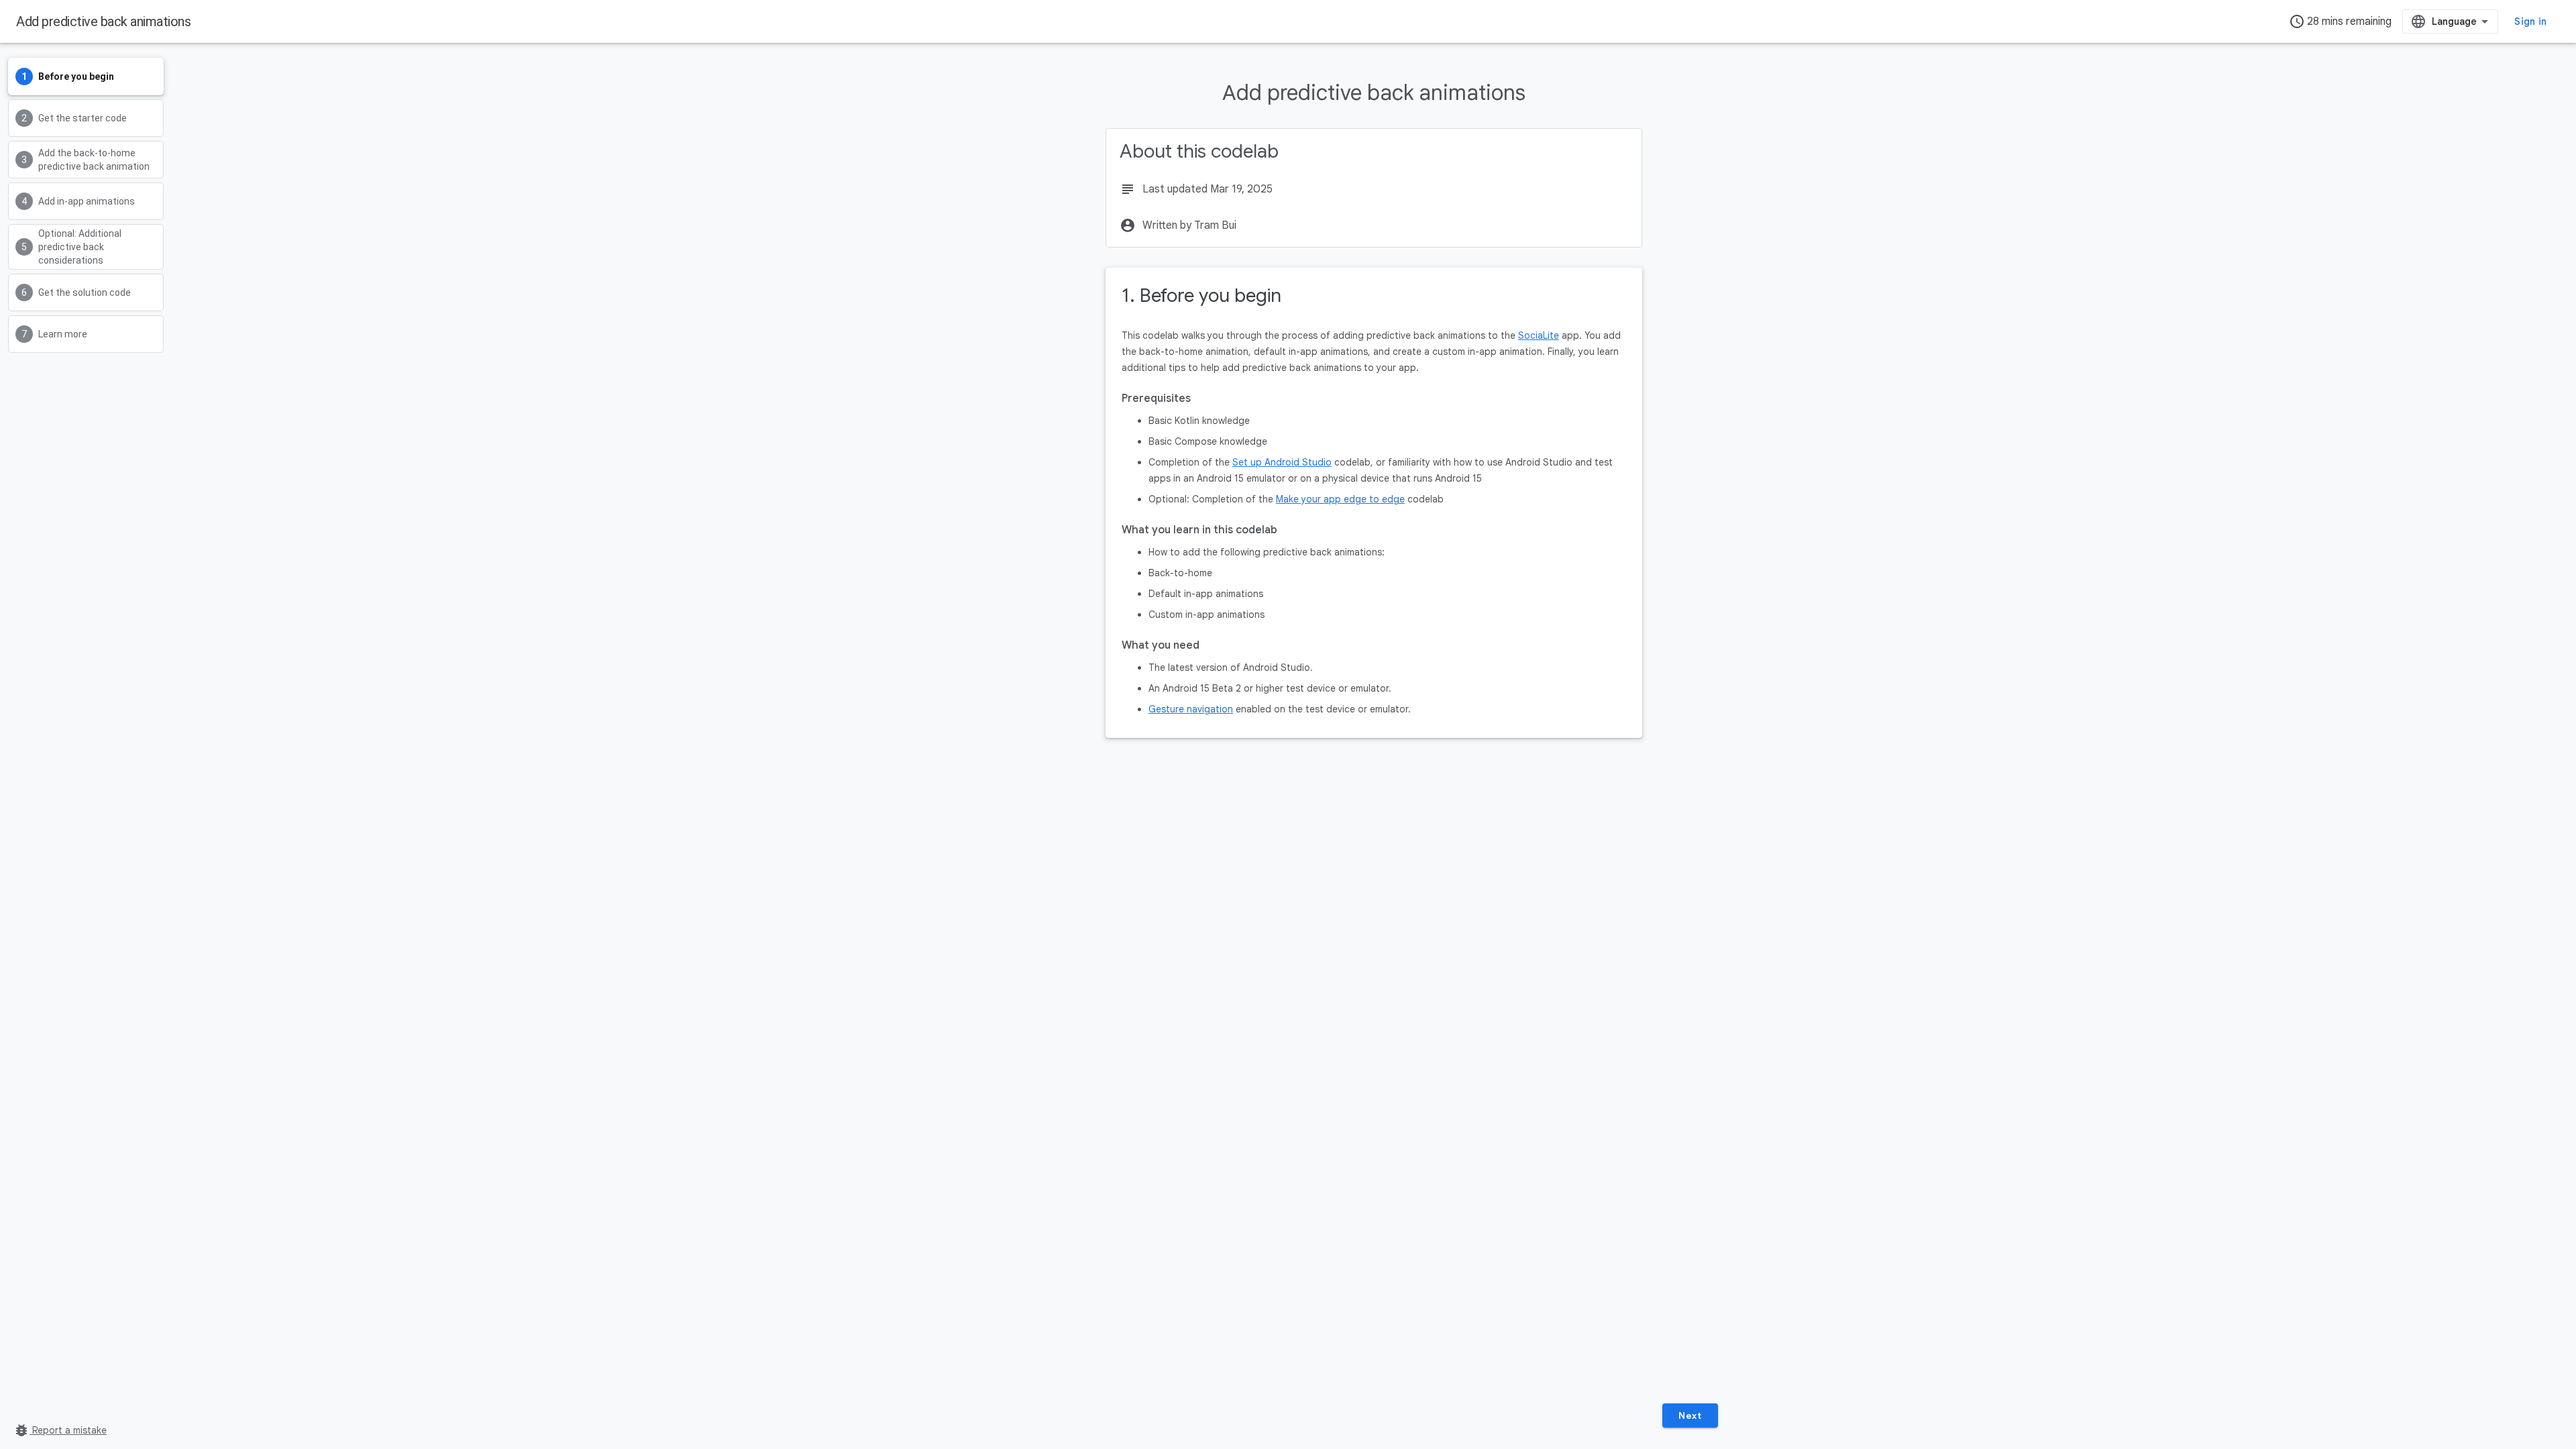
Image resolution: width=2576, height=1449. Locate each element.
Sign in (2530, 21)
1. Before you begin (1201, 296)
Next (1690, 1415)
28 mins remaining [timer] (2340, 21)
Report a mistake (60, 1430)
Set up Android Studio (1282, 462)
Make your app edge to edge (1340, 499)
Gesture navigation (1191, 709)
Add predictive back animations (103, 21)
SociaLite (1539, 335)
